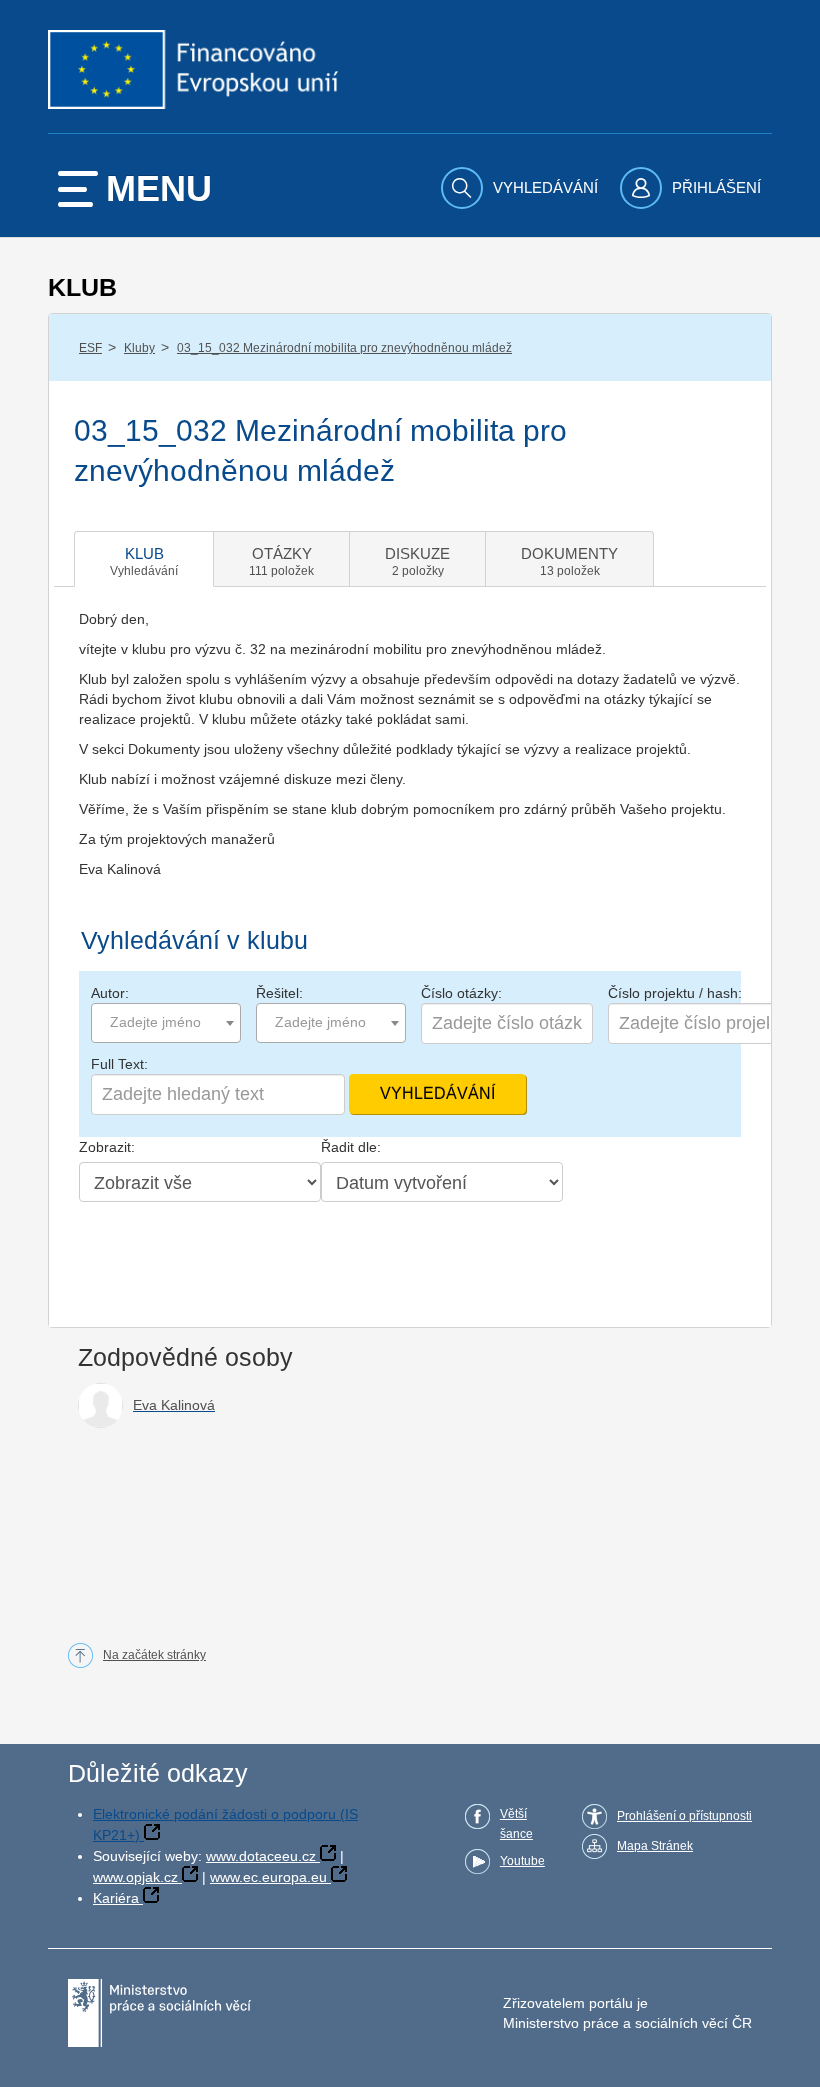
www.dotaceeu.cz (261, 1856)
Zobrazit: (107, 1147)
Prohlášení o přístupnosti (684, 1816)
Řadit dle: (351, 1147)
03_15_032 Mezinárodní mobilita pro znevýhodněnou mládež (344, 348)
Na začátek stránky (154, 1655)
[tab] (144, 559)
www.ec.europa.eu (268, 1877)
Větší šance (516, 1824)
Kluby (139, 348)
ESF (90, 348)
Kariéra (116, 1898)
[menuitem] (522, 188)
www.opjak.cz (135, 1877)
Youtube (522, 1861)
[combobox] (166, 1023)
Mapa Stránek (655, 1846)
